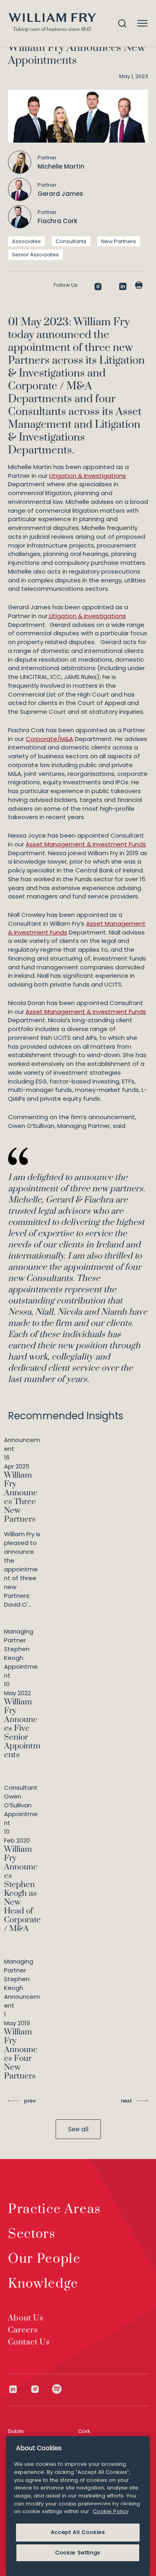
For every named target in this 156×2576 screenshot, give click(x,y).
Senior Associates (35, 255)
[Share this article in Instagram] (98, 287)
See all (78, 2129)
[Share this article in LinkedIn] (123, 286)
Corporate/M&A (49, 739)
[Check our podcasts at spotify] (57, 2389)
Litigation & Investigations (88, 476)
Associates (26, 241)
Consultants (71, 241)
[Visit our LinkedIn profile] (19, 2389)
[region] (78, 2506)
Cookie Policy (111, 2511)
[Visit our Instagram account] (41, 2389)
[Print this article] (139, 285)
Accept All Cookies (78, 2532)
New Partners (119, 241)
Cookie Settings (78, 2553)
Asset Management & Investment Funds (86, 844)
